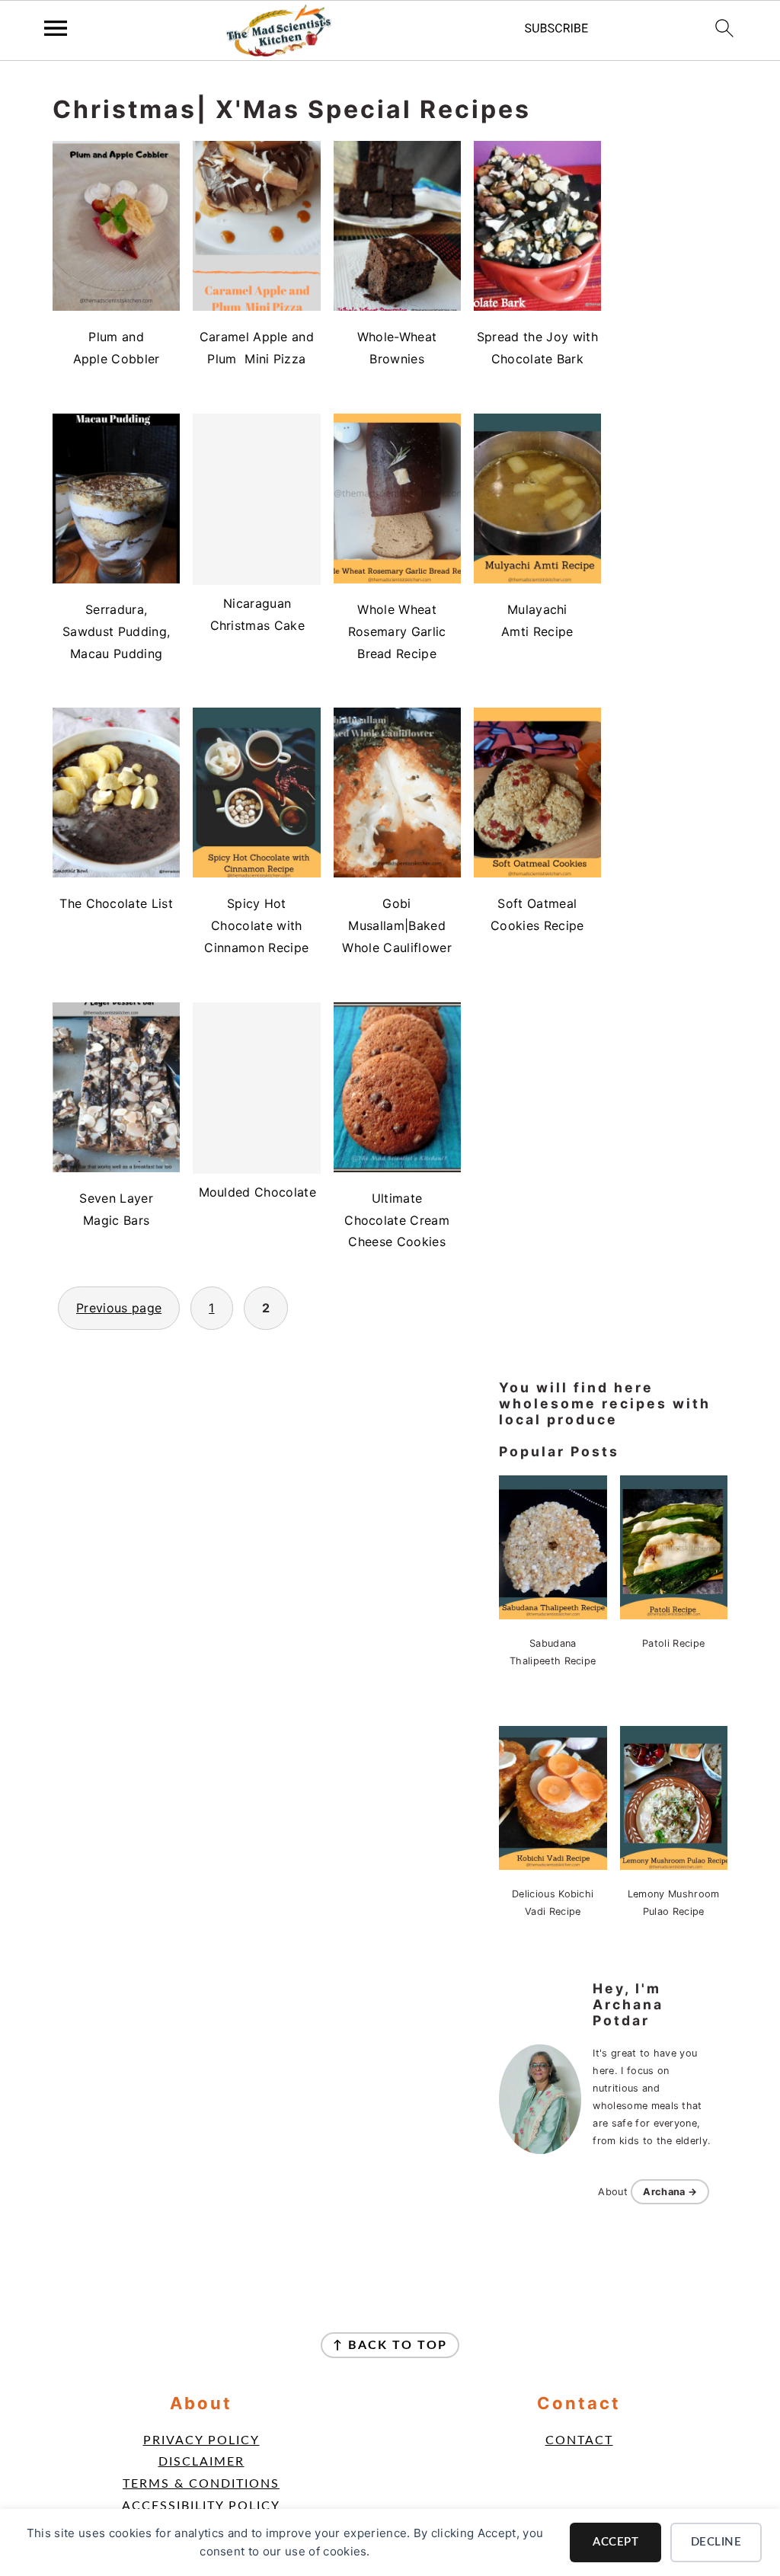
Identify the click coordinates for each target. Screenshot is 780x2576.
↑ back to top (390, 2345)
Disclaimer (201, 2462)
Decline (716, 2542)
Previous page (119, 1308)
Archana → (670, 2192)
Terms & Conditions (201, 2484)
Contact (579, 2440)
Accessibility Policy (201, 2506)
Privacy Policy (201, 2440)
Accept (615, 2542)
